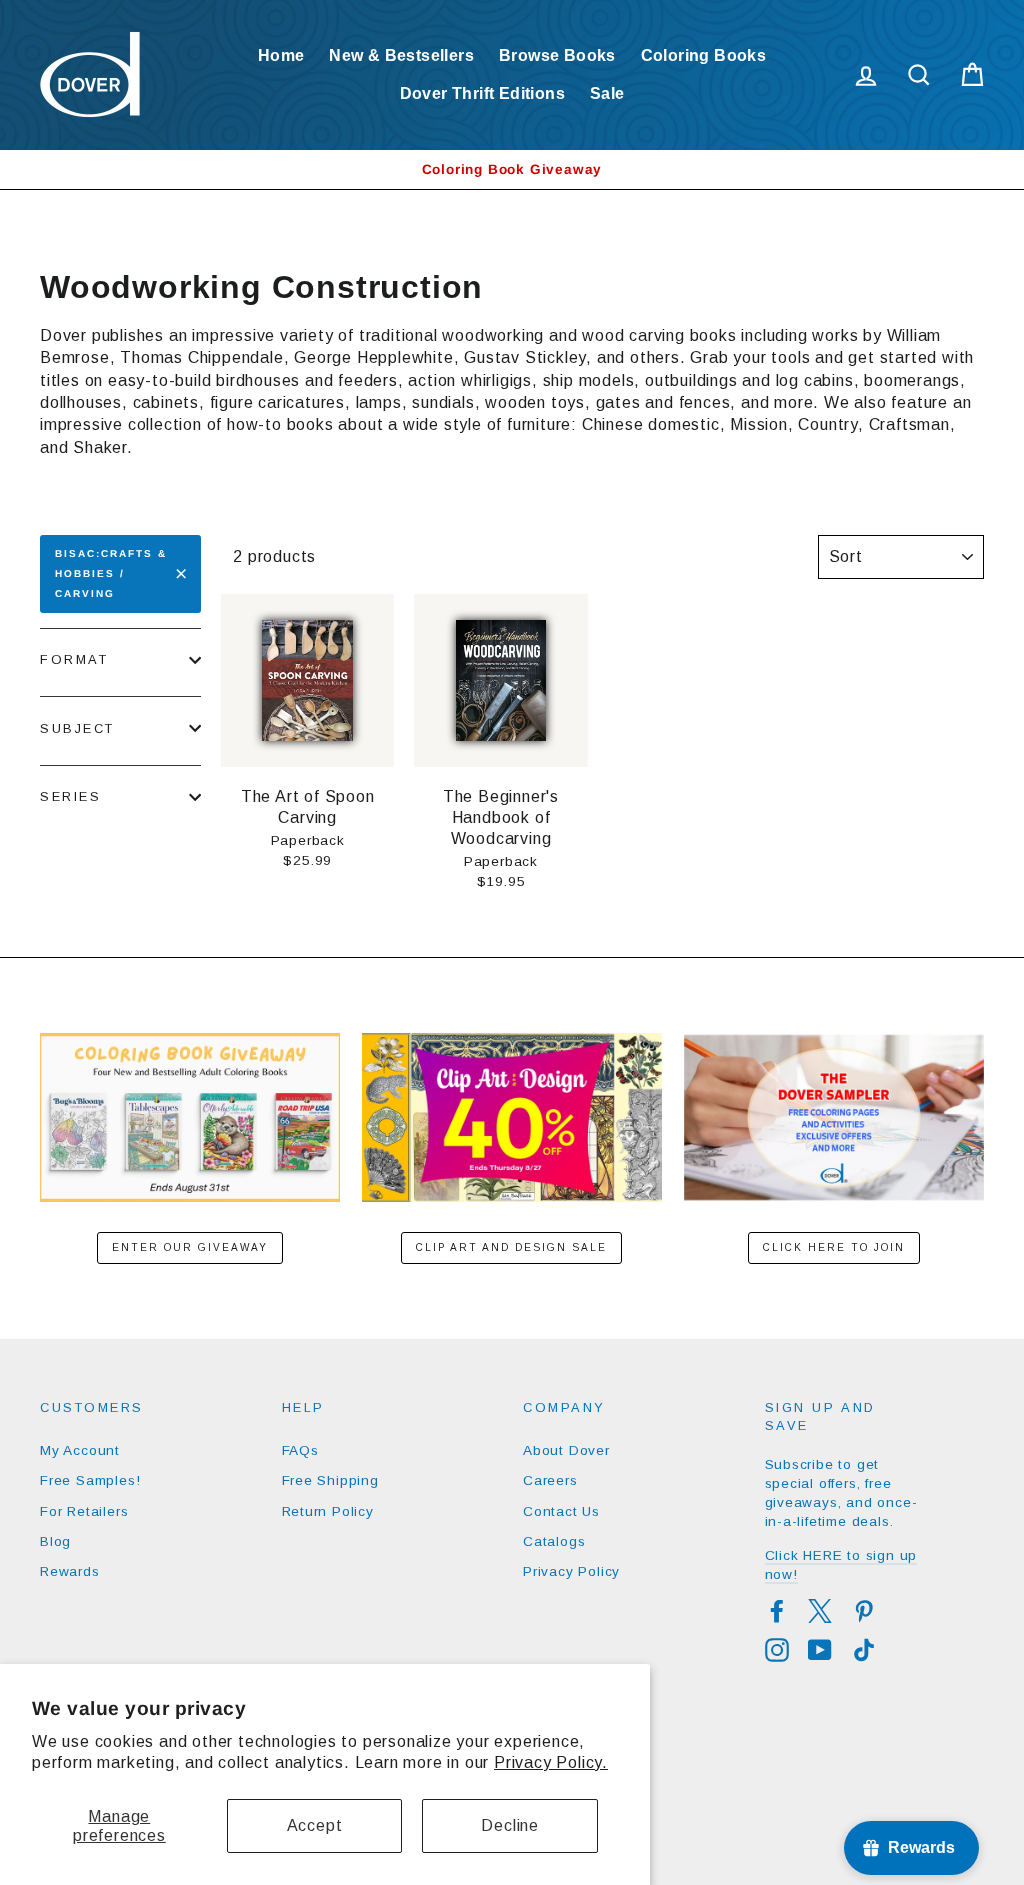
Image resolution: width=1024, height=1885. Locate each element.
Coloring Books (704, 55)
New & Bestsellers (401, 55)
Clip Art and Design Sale (511, 1247)
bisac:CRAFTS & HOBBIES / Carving (111, 573)
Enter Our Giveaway (190, 1247)
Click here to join (834, 1247)
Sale (607, 93)
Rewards (70, 1571)
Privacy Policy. (551, 1762)
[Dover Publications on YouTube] (820, 1650)
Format (74, 659)
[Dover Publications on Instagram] (777, 1650)
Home (281, 55)
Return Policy (328, 1511)
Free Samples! (90, 1480)
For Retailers (84, 1511)
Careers (550, 1480)
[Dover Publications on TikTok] (864, 1650)
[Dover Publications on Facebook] (777, 1611)
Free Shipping (330, 1480)
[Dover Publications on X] (820, 1611)
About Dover (566, 1450)
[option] (512, 169)
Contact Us (561, 1511)
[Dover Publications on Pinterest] (864, 1611)
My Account (80, 1450)
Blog (55, 1541)
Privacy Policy (571, 1571)
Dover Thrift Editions (482, 93)
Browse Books (557, 55)
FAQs (300, 1450)
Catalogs (554, 1541)
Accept (315, 1825)
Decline (510, 1825)
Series (70, 796)
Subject (77, 728)
